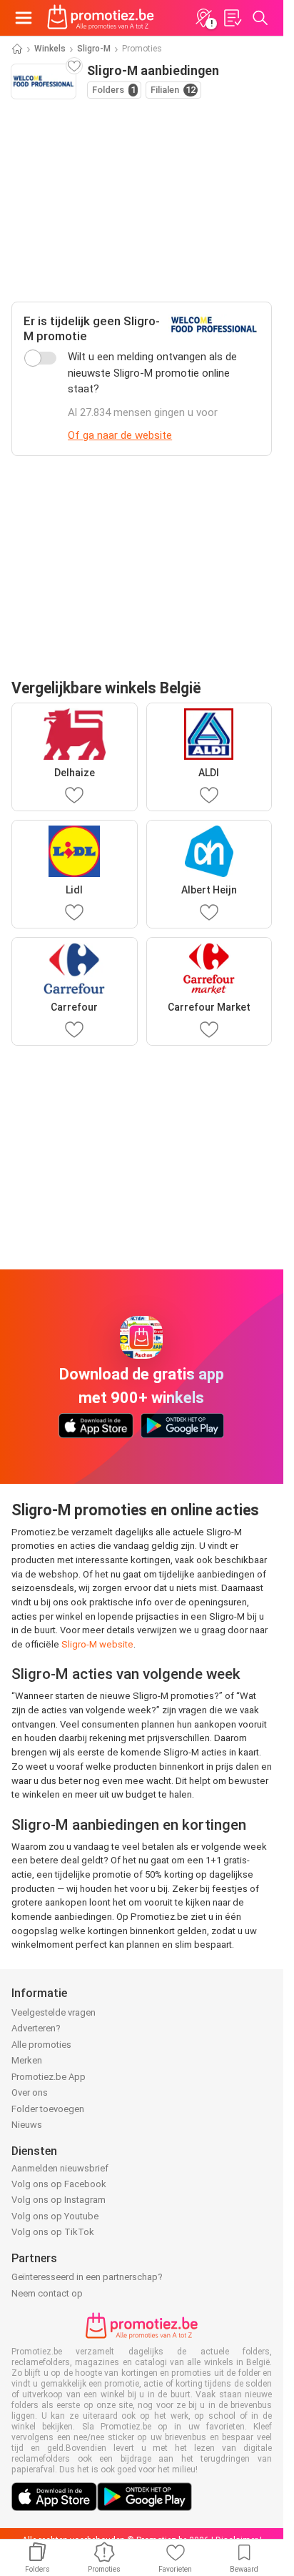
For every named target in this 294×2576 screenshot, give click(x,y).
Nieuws (27, 2125)
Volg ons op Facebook (59, 2184)
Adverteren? (36, 2028)
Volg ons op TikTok (53, 2232)
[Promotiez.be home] (101, 18)
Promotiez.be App (49, 2077)
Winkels (50, 49)
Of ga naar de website (120, 435)
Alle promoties (41, 2045)
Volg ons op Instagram (59, 2200)
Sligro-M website (97, 1644)
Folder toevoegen (48, 2109)
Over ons (30, 2092)
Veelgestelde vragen (54, 2012)
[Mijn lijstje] (232, 18)
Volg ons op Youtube (55, 2216)
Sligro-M (94, 49)
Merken (27, 2060)
